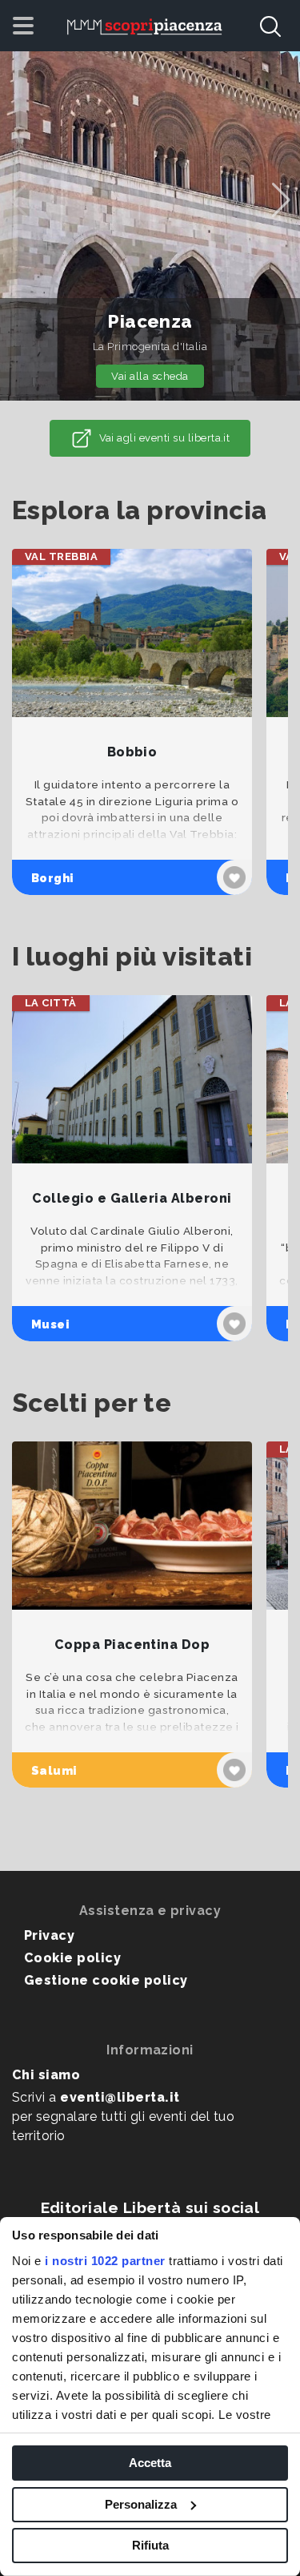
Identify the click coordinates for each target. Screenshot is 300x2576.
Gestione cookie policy (106, 1980)
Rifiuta (150, 2545)
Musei (50, 1324)
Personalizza (141, 2504)
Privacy (49, 1935)
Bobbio (132, 752)
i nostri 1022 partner (105, 2261)
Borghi (53, 878)
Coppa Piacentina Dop (132, 1645)
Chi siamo (46, 2075)
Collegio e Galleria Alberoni (132, 1198)
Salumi (54, 1770)
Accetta (150, 2463)
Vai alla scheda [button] (150, 376)
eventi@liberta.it (120, 2097)
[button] (281, 200)
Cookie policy (72, 1958)
